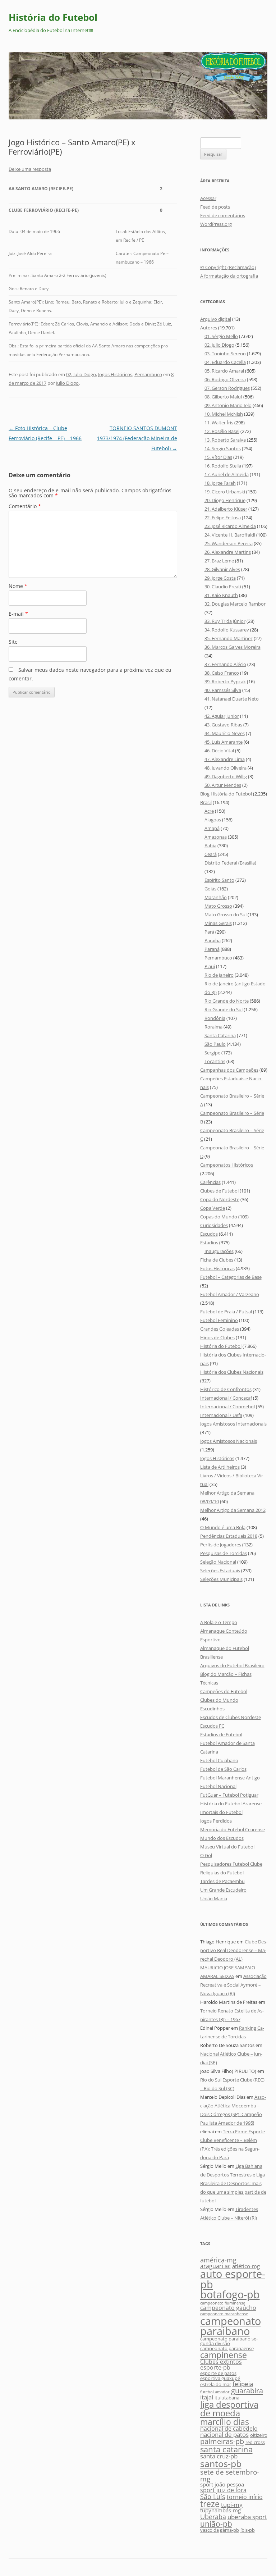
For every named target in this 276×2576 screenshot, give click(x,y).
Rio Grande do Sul (224, 1009)
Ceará (211, 854)
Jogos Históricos (115, 374)
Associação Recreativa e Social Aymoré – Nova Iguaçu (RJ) (233, 1985)
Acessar (208, 198)
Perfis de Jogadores (221, 1545)
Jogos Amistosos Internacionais (233, 1424)
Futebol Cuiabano (219, 1760)
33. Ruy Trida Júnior (225, 621)
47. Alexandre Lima (225, 759)
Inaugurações (219, 1251)
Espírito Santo (219, 880)
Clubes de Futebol (219, 1191)
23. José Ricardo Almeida (230, 526)
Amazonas (216, 837)
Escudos (209, 1234)
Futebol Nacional (218, 1786)
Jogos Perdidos (216, 1821)
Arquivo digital (216, 319)
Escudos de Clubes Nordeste (231, 1717)
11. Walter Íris (219, 423)
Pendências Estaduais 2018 (229, 1536)
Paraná (212, 949)
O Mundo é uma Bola (223, 1527)
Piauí (210, 966)
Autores (209, 328)
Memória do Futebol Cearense (233, 1829)
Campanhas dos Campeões (229, 1070)
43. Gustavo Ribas (223, 725)
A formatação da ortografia (229, 276)
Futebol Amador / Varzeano (230, 1294)
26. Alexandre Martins (228, 552)
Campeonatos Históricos (227, 1165)
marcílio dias (225, 2422)
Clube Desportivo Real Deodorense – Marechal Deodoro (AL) (234, 1950)
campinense (224, 2355)
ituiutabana (227, 2398)
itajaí (207, 2397)
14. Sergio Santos (223, 448)
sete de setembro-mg (230, 2475)
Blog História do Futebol (226, 794)
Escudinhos (212, 1709)
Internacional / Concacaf (226, 1398)
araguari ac (215, 2266)
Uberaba (213, 2516)
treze (210, 2504)
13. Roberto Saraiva (225, 440)
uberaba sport (247, 2517)
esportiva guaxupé (220, 2378)
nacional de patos (224, 2434)
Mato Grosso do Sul (226, 915)
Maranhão (216, 897)
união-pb (216, 2524)
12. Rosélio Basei (222, 431)
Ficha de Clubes (217, 1260)
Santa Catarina (220, 1035)
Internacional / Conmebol (227, 1406)
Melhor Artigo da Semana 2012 (233, 1510)
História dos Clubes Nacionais (232, 1372)
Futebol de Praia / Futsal (226, 1312)
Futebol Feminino (219, 1320)
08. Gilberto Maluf (223, 397)
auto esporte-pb (233, 2279)
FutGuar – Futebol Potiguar (229, 1795)
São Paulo (215, 1044)
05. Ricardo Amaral (224, 371)
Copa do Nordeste (220, 1199)
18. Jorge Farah (220, 483)
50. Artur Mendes (223, 785)
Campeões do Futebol (224, 1691)
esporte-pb (215, 2367)
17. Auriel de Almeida (227, 474)
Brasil (206, 802)
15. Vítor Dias (218, 457)
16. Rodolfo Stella (223, 466)
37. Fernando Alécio (225, 664)
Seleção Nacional (218, 1562)
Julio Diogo (67, 383)
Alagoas (213, 820)
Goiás (210, 889)
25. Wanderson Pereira (229, 543)
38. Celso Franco (222, 673)
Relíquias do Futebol (222, 1873)
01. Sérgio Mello (221, 336)
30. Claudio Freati (223, 587)
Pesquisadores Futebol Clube (231, 1864)
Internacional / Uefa (221, 1415)
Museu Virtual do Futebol (227, 1847)
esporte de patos (218, 2373)
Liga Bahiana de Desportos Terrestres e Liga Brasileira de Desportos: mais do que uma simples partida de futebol (233, 2183)
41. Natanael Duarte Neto (232, 699)
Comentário (25, 506)
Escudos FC (212, 1726)
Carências (210, 1182)
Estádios (209, 1243)
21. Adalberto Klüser (226, 509)
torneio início (245, 2497)
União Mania (214, 1898)
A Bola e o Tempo (219, 1622)
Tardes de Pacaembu (222, 1881)
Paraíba (213, 940)
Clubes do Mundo (219, 1700)
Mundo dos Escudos (222, 1838)
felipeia (243, 2384)
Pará (209, 932)
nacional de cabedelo (229, 2429)
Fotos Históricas (217, 1268)
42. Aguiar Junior (222, 716)
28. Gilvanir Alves (222, 569)
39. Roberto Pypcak (225, 681)
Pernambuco (148, 374)
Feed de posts (215, 207)
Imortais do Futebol (221, 1812)
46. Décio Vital (219, 751)
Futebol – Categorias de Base (231, 1277)
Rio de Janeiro (219, 975)
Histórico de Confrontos (226, 1389)
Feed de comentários (223, 215)
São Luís (213, 2496)
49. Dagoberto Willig (226, 776)
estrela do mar (216, 2384)
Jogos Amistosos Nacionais (229, 1441)
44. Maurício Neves (225, 733)
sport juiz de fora (223, 2490)
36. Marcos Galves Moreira (233, 647)
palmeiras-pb (222, 2441)
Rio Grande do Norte (227, 1001)
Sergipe (212, 1053)
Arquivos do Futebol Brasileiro (232, 1665)
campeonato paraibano (231, 2326)
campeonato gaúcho (228, 2308)
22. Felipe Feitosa (223, 518)
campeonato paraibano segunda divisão (229, 2341)
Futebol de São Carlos (223, 1769)
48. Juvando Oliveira (226, 768)
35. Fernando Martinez (229, 638)
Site (13, 642)
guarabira (247, 2390)
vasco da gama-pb (220, 2530)
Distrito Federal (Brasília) (230, 863)
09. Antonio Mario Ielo (228, 405)
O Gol (206, 1855)
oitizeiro (259, 2435)
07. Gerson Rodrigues (227, 388)
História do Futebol (53, 17)
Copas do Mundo (219, 1217)
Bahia (210, 845)
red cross (255, 2442)
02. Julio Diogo (81, 374)
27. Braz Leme (219, 561)
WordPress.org (216, 224)
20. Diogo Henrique (225, 500)
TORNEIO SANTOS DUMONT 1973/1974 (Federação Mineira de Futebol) (137, 438)
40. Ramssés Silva (223, 690)
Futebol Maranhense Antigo (230, 1778)
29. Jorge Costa (220, 578)
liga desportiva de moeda (229, 2409)
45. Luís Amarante (224, 742)
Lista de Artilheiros (220, 1467)
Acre (209, 811)
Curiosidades (214, 1225)
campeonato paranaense (227, 2348)
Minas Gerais (218, 923)
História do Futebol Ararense (231, 1804)
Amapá (212, 828)
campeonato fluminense (223, 2303)
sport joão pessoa (222, 2484)
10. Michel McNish (224, 414)
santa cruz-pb (219, 2456)
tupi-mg (232, 2505)
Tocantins (215, 1061)
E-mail (18, 614)
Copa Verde (213, 1208)
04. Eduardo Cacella (225, 362)
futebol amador (215, 2392)
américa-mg (218, 2260)
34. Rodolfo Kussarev (227, 630)
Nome (18, 586)
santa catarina (226, 2449)
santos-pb (221, 2463)
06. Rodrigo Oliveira (225, 379)
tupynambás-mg (220, 2510)
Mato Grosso (218, 906)
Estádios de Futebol (221, 1734)
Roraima (213, 1027)
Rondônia (215, 1018)
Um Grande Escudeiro (223, 1890)
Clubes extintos (221, 2362)
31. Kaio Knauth (221, 595)
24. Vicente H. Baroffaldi (230, 535)
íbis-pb (248, 2530)
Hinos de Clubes (217, 1337)
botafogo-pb (230, 2294)
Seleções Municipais (221, 1579)
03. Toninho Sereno (225, 354)
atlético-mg (246, 2266)
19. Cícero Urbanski (225, 492)
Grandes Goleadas (220, 1329)
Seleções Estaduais (220, 1570)
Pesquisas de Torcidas (224, 1553)
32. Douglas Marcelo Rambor (235, 604)
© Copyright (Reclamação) (228, 267)
